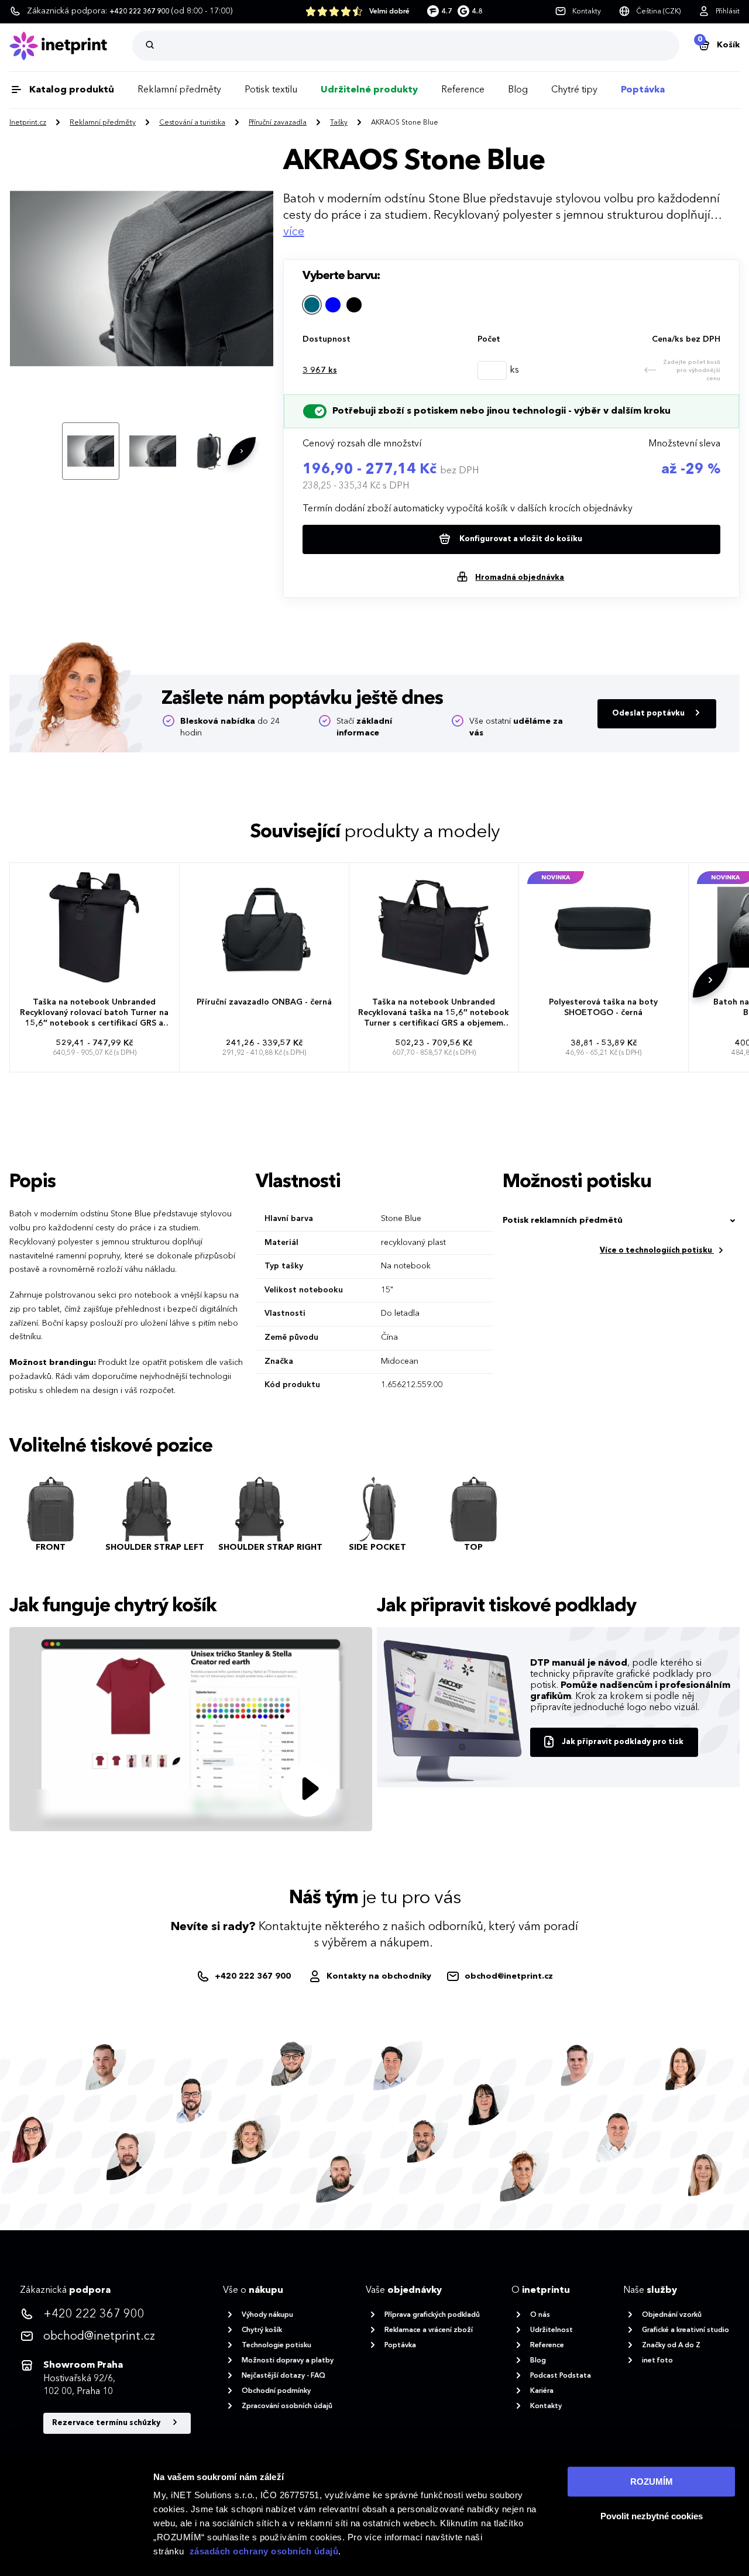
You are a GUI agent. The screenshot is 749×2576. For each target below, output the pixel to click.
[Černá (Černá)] (354, 305)
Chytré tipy (574, 90)
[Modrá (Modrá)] (333, 305)
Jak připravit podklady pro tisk (623, 1742)
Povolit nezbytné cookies (652, 2516)
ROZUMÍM (652, 2482)
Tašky (339, 123)
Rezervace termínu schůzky (107, 2423)
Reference (463, 90)
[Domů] (71, 46)
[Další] (242, 451)
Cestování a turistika (192, 123)
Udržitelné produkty (369, 90)
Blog (518, 90)
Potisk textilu (271, 90)
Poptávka (643, 90)
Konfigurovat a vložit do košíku (520, 539)
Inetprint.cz (28, 123)
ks (320, 370)
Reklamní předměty (179, 90)
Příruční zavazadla (278, 123)
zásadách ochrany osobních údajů (264, 2551)
